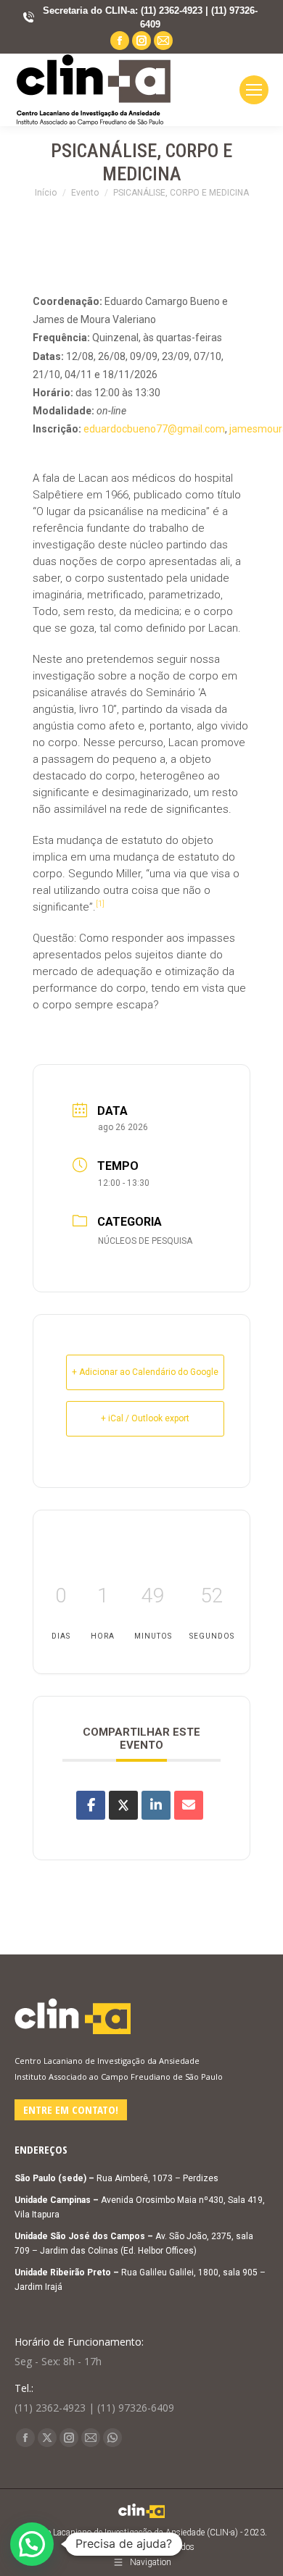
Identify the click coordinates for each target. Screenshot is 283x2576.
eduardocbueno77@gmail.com (154, 429)
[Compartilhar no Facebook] (91, 1805)
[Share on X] (123, 1805)
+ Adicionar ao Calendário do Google (145, 1372)
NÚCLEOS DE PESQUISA (145, 1241)
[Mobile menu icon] (254, 90)
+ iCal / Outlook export (145, 1418)
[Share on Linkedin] (156, 1805)
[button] (32, 2544)
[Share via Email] (189, 1805)
